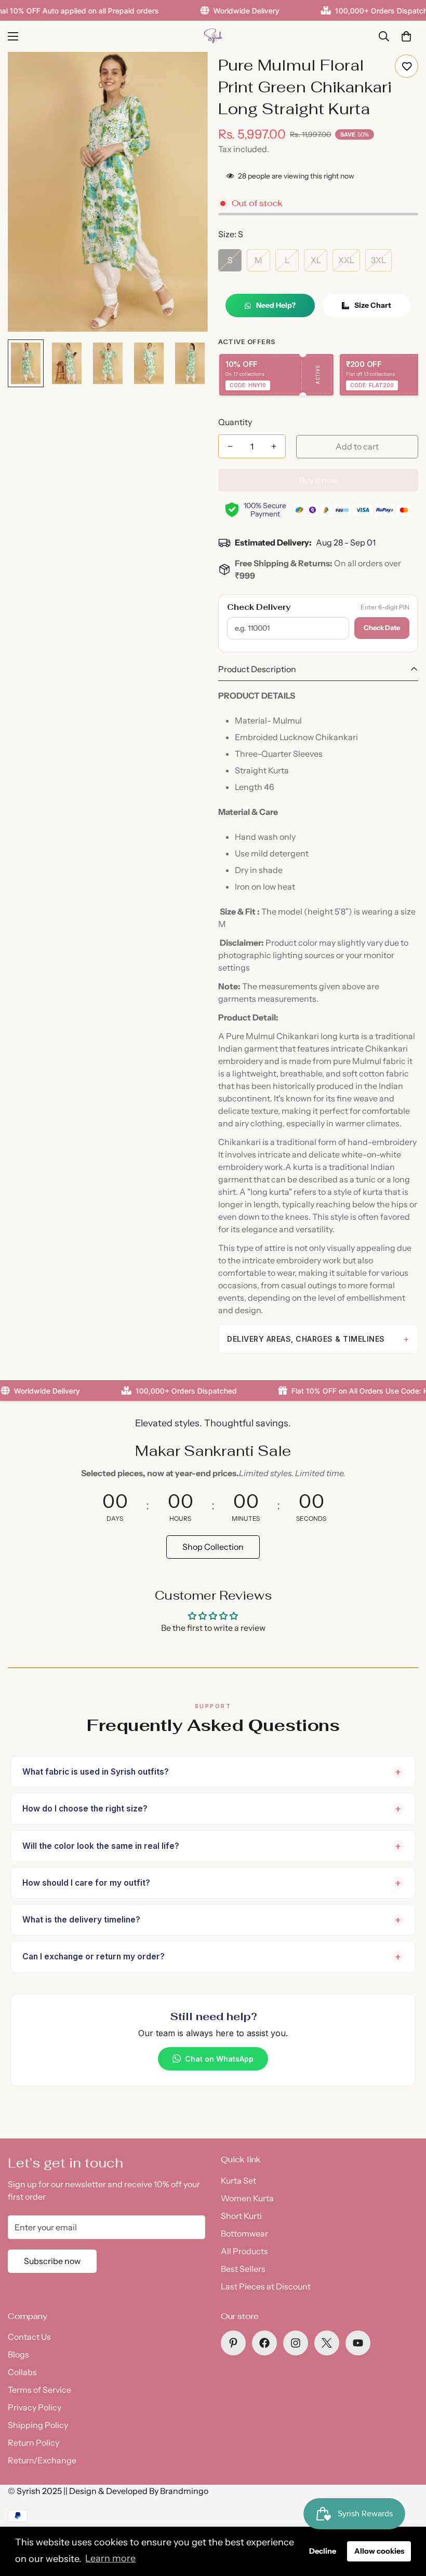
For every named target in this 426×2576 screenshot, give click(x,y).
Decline (323, 2551)
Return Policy (34, 2443)
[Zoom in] (186, 74)
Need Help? (276, 305)
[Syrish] (213, 36)
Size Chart (373, 305)
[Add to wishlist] (407, 66)
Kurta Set (238, 2180)
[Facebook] (264, 2343)
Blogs (18, 2354)
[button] (406, 36)
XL (316, 260)
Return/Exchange (42, 2460)
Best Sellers (243, 2269)
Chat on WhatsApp (219, 2059)
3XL (378, 260)
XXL (346, 260)
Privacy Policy (35, 2407)
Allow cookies (379, 2551)
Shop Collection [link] (213, 1547)
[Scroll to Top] (406, 2519)
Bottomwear (244, 2233)
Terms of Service (39, 2390)
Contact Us (29, 2337)
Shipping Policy (38, 2425)
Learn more (110, 2558)
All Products (244, 2251)
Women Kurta (247, 2198)
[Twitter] (327, 2343)
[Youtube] (358, 2343)
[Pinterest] (233, 2343)
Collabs (22, 2372)
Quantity (235, 422)
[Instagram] (296, 2343)
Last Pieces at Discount (266, 2286)
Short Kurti (241, 2216)
